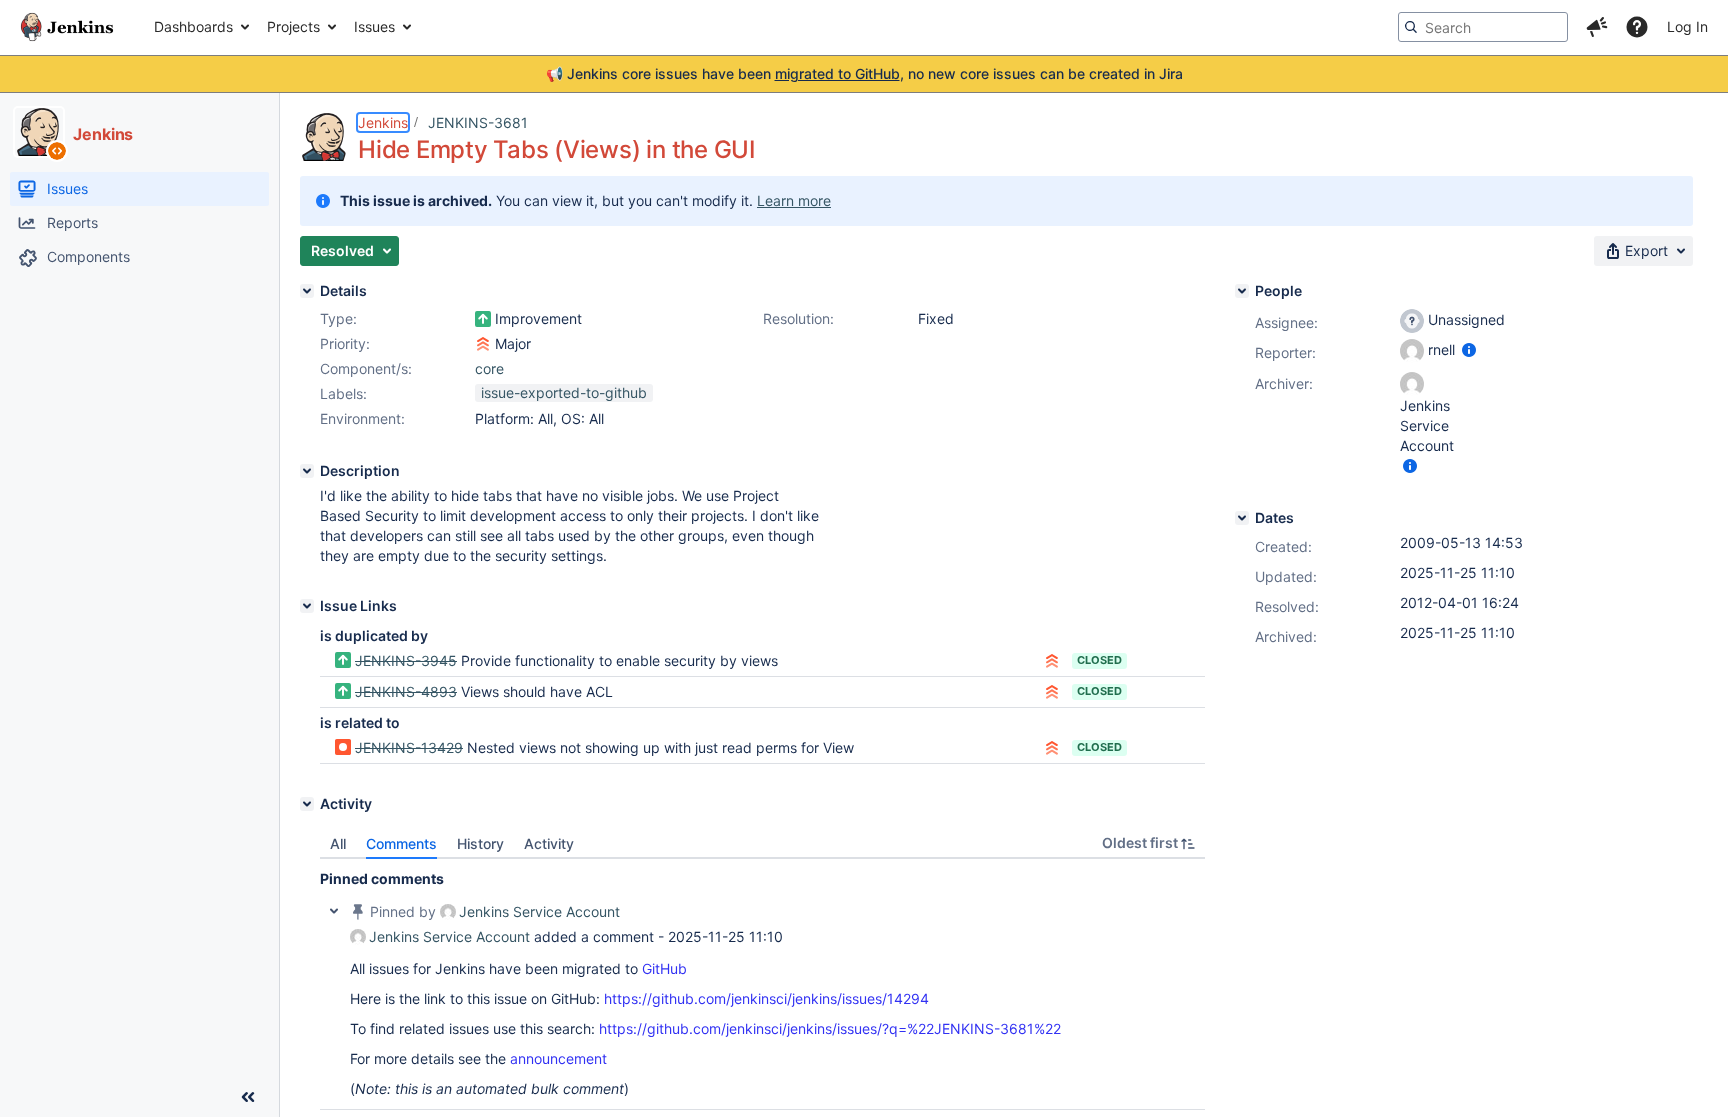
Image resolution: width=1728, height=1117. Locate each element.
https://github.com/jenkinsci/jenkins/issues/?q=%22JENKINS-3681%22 (830, 1028)
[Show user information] (1469, 349)
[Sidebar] (248, 1097)
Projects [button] (293, 26)
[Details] (307, 291)
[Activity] (307, 804)
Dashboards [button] (193, 26)
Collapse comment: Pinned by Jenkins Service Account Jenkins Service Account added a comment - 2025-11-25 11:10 (334, 911)
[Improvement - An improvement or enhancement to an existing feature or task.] (483, 319)
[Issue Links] (307, 606)
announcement (558, 1058)
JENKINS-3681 (478, 122)
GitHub (664, 968)
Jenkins (383, 122)
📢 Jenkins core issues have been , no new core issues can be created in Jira (864, 73)
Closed (1099, 660)
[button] (1597, 27)
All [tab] (338, 843)
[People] (1242, 291)
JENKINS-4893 (406, 691)
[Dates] (1242, 518)
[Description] (307, 471)
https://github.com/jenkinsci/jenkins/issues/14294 (766, 998)
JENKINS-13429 (409, 747)
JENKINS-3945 (406, 660)
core (489, 368)
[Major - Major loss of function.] (483, 344)
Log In (1687, 26)
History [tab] (480, 843)
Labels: (343, 393)
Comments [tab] (401, 843)
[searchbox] (1483, 27)
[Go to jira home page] (67, 27)
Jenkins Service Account (539, 911)
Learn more (794, 200)
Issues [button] (374, 26)
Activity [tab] (549, 843)
